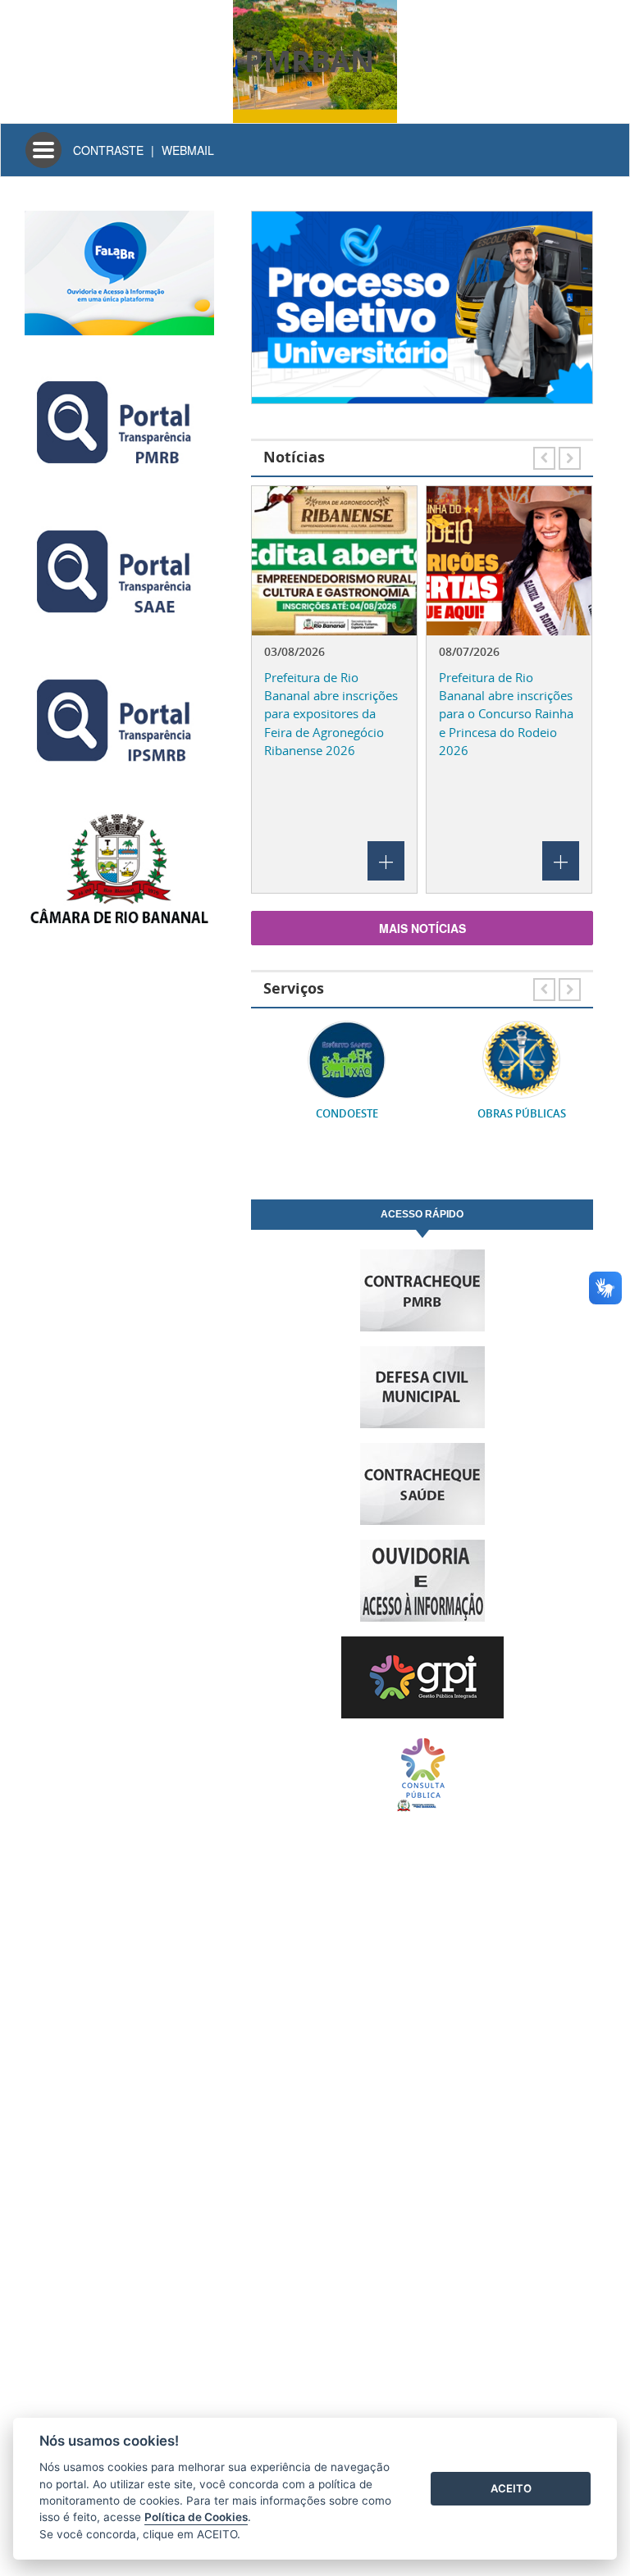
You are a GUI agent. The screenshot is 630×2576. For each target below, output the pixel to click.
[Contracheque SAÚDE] (422, 1484)
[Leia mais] (334, 561)
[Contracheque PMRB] (422, 1290)
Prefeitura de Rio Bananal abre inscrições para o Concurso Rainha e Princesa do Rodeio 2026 (506, 714)
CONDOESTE (335, 1114)
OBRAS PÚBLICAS (509, 1114)
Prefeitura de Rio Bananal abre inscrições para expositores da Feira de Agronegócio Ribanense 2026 (331, 714)
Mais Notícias (422, 928)
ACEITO (511, 2488)
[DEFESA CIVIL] (422, 1387)
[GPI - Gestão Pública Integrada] (422, 1677)
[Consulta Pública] (422, 1774)
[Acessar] (422, 307)
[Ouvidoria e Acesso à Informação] (422, 1581)
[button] (276, 316)
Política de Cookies (196, 2517)
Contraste (108, 150)
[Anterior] (546, 455)
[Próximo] (570, 455)
